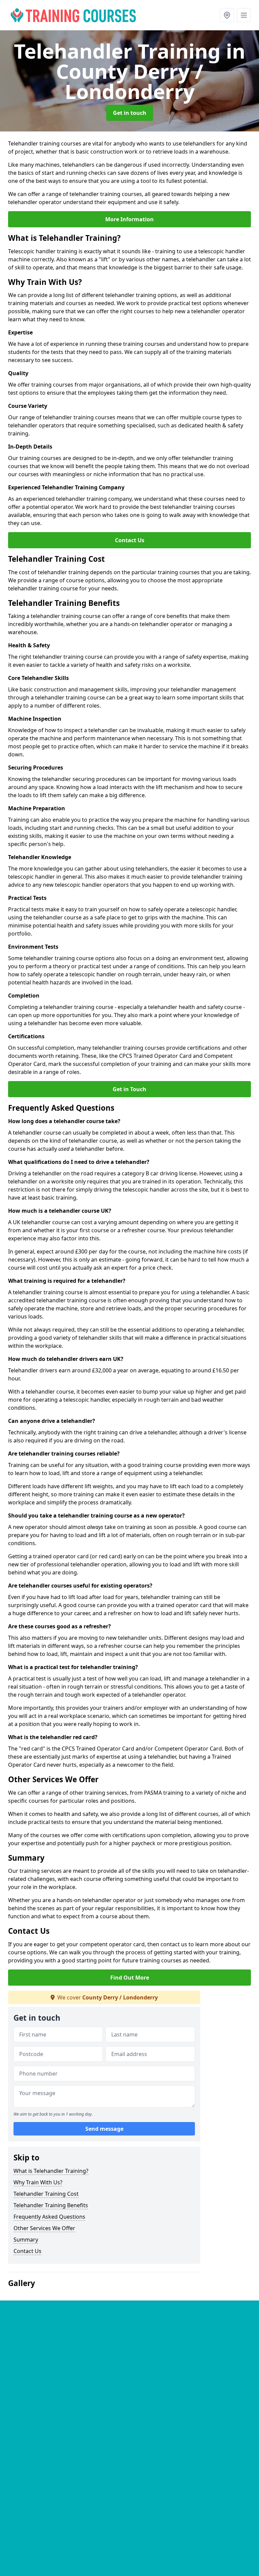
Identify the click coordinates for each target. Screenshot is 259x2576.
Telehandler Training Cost (46, 2194)
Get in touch (130, 113)
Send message (104, 2129)
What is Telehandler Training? (51, 2171)
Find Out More (130, 1978)
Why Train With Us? (38, 2182)
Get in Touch (129, 1089)
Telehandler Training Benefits (51, 2205)
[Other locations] (227, 15)
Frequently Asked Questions (49, 2217)
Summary (26, 2240)
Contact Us (130, 540)
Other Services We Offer (44, 2228)
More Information (129, 219)
